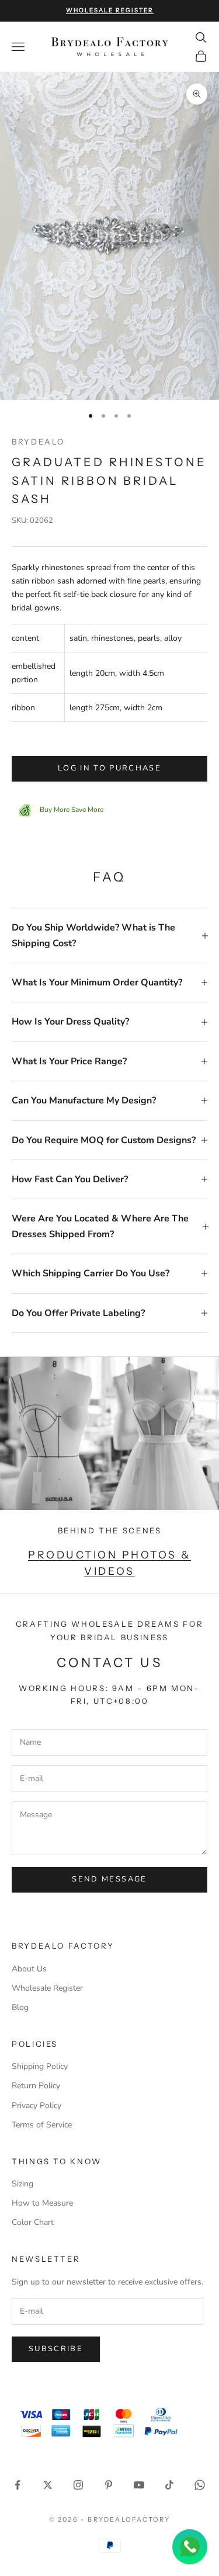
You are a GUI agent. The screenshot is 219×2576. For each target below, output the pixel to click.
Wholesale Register (47, 1988)
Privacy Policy (36, 2105)
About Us (29, 1969)
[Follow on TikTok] (169, 2485)
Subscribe (56, 2349)
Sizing (22, 2184)
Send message (109, 1879)
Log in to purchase (109, 768)
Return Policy (36, 2086)
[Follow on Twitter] (48, 2485)
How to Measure (42, 2203)
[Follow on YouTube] (139, 2485)
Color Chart (33, 2222)
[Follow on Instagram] (78, 2485)
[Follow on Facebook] (18, 2485)
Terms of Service (42, 2125)
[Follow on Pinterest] (109, 2485)
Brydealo (38, 442)
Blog (20, 2007)
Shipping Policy (40, 2066)
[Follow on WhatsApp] (200, 2485)
